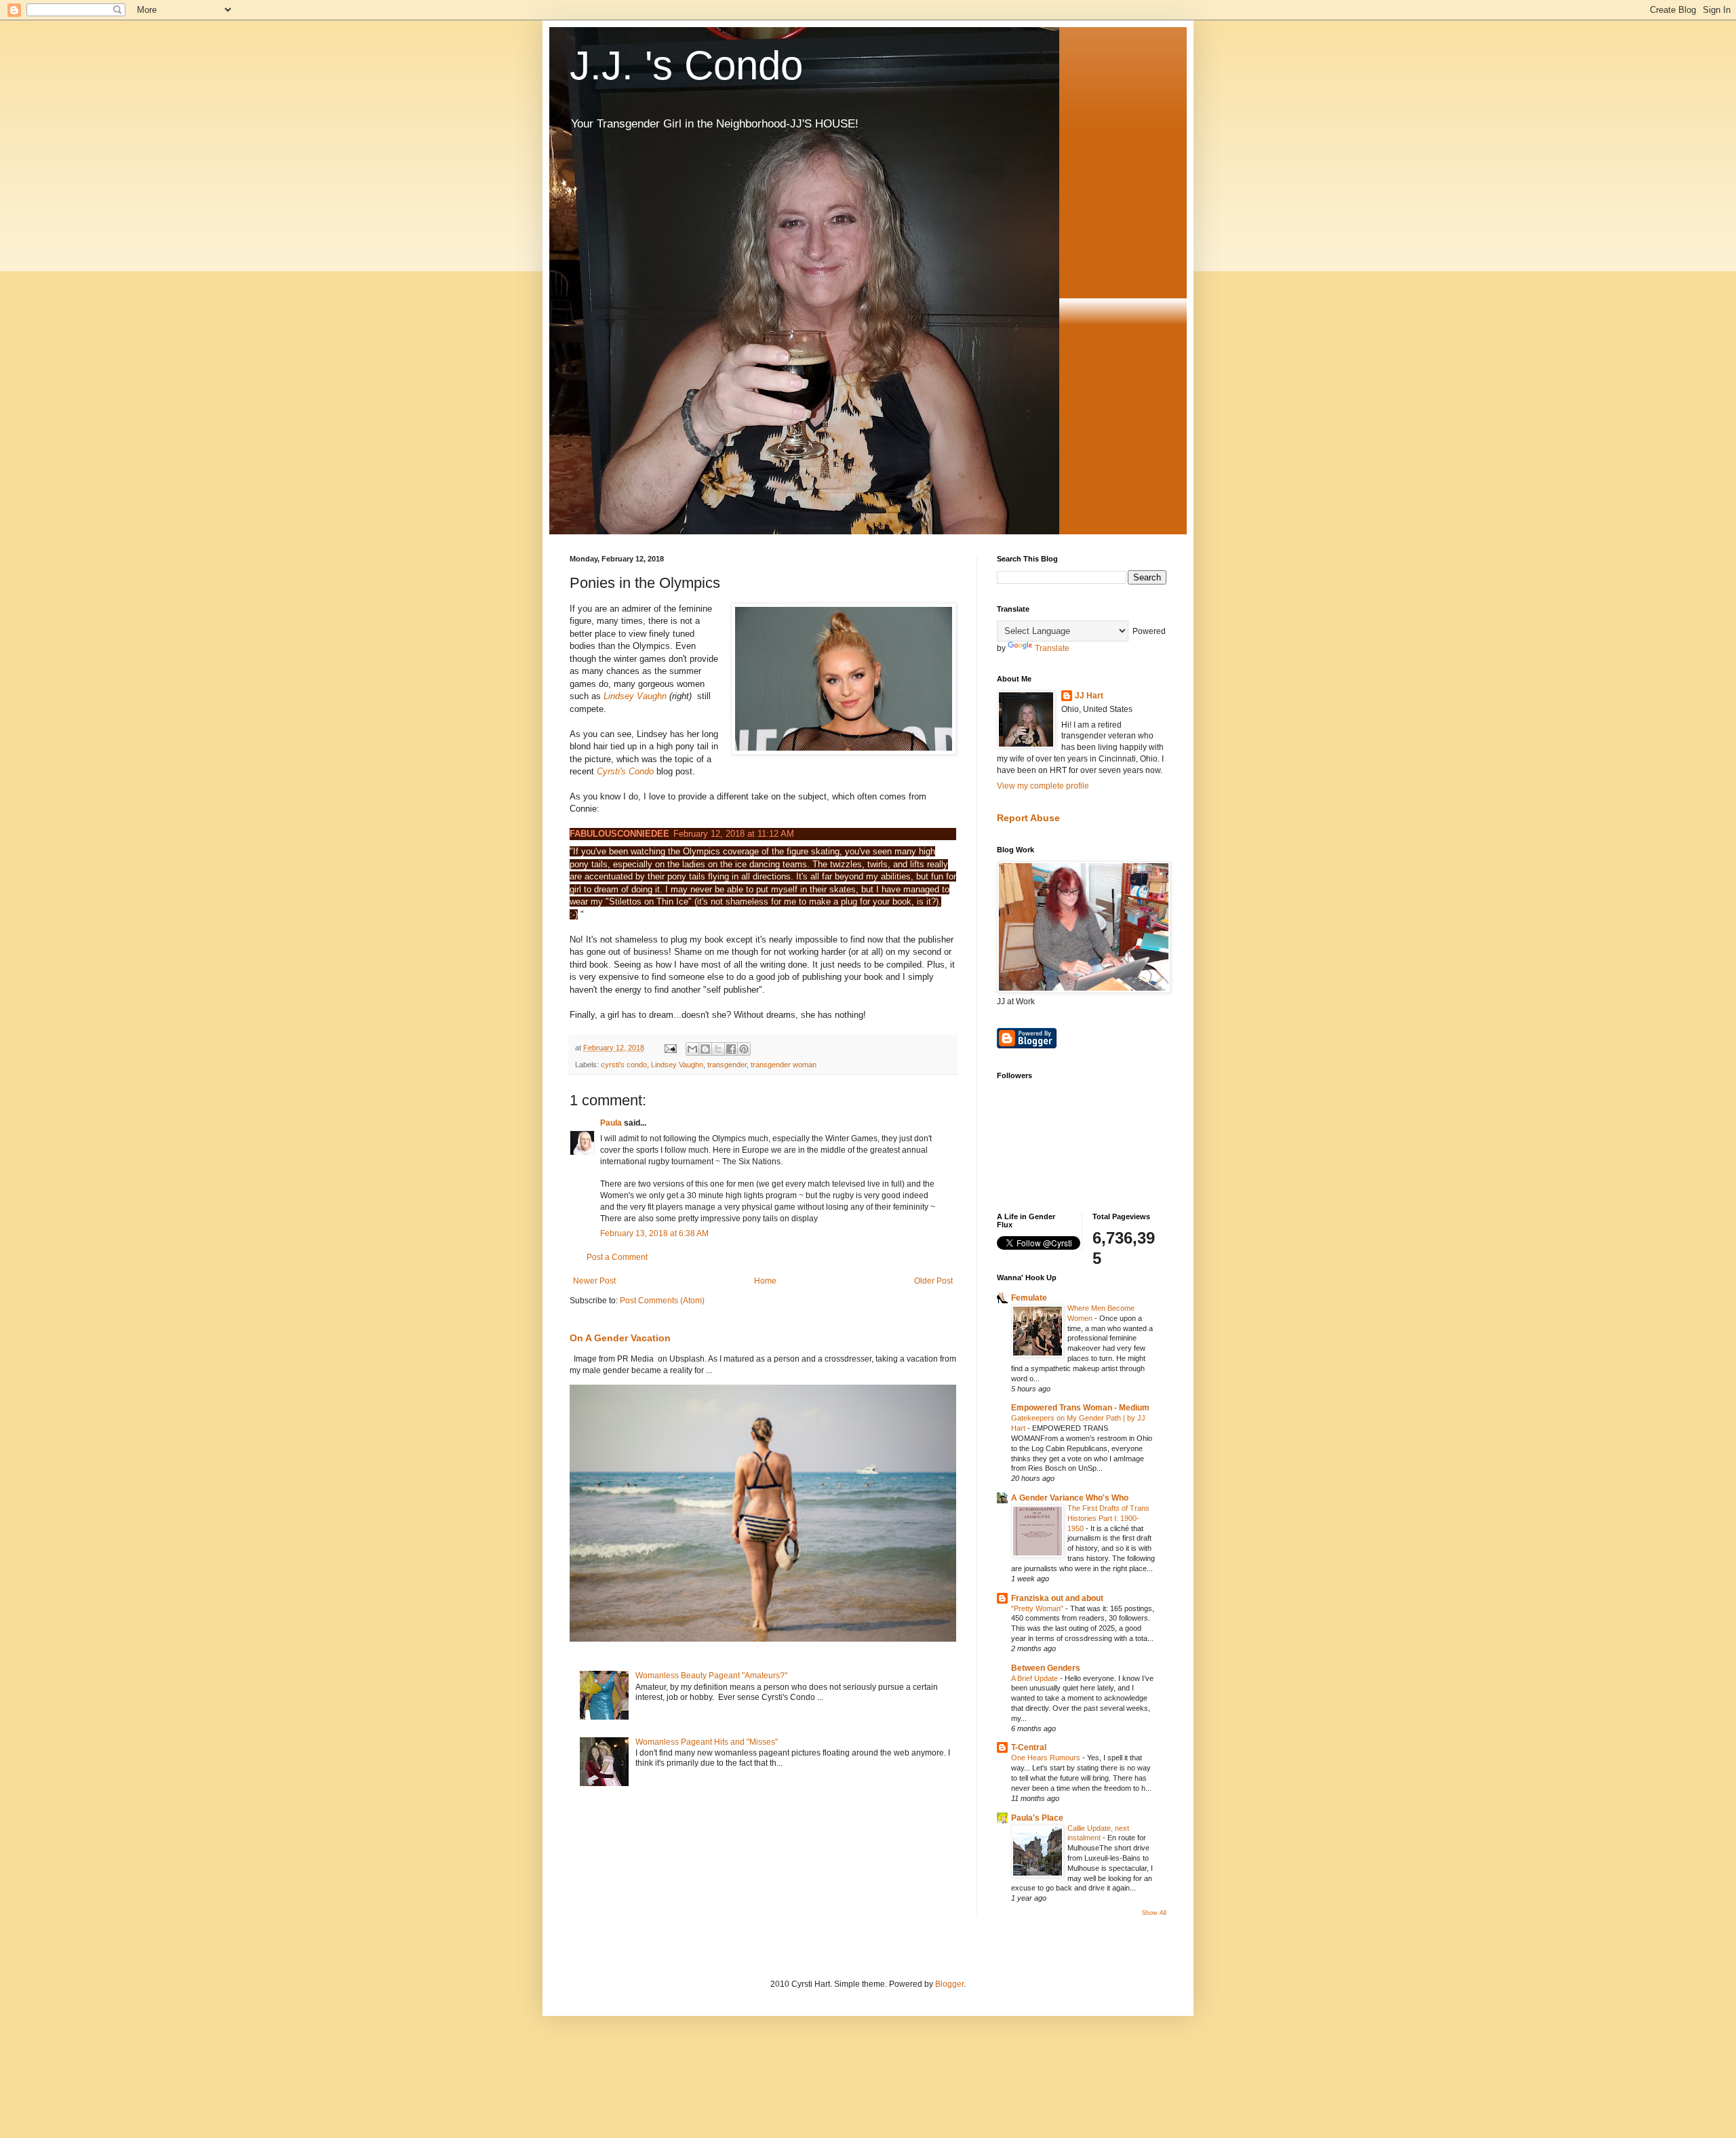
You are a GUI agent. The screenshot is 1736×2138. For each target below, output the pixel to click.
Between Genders (1046, 1668)
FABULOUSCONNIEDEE (619, 834)
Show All (1154, 1913)
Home (765, 1281)
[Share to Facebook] (731, 1049)
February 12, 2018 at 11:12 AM (734, 834)
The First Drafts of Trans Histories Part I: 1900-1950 (1108, 1518)
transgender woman (784, 1065)
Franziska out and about (1057, 1598)
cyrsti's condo (624, 1065)
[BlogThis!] (705, 1049)
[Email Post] (670, 1048)
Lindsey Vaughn (636, 696)
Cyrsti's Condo (627, 771)
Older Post (933, 1281)
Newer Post (594, 1281)
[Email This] (692, 1049)
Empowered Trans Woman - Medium (1080, 1408)
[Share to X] (718, 1049)
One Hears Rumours (1047, 1758)
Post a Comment (617, 1257)
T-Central (1029, 1747)
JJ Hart (1089, 696)
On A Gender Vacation (620, 1338)
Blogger (949, 1984)
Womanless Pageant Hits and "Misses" (707, 1742)
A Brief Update (1035, 1678)
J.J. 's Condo (686, 65)
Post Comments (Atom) (662, 1301)
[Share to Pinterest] (744, 1049)
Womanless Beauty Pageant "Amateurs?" (711, 1676)
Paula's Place (1037, 1818)
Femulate (1029, 1298)
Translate (1052, 648)
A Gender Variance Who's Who (1070, 1498)
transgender (727, 1065)
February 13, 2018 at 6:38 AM (654, 1233)
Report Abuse (1028, 818)
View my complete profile (1043, 786)
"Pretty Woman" (1038, 1608)
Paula (611, 1123)
